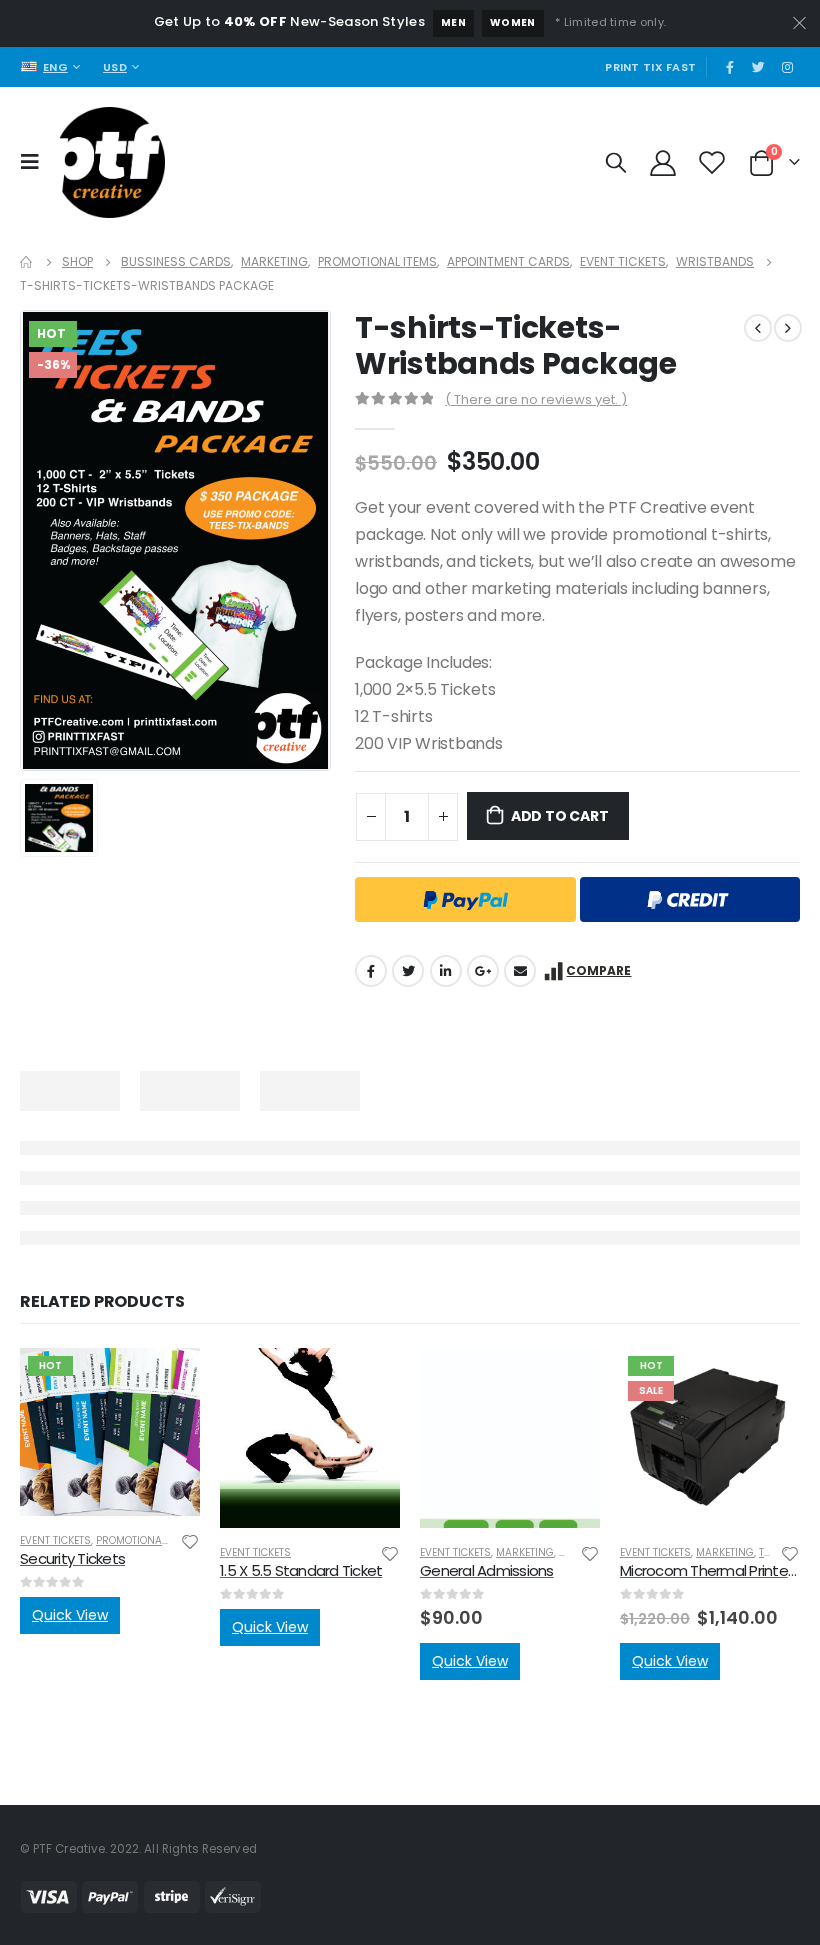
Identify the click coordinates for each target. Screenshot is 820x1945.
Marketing (525, 1552)
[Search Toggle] (616, 162)
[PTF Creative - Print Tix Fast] (109, 162)
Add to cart (560, 816)
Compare (598, 970)
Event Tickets (55, 1540)
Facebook (371, 971)
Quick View (70, 1615)
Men (453, 22)
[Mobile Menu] (35, 162)
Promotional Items (147, 1540)
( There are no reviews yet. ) (536, 399)
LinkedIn (446, 971)
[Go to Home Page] (27, 262)
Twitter (408, 971)
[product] (310, 1438)
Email (520, 971)
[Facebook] (730, 67)
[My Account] (663, 162)
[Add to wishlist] (190, 1540)
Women (513, 22)
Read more (167, 1381)
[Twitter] (759, 67)
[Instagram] (787, 67)
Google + (483, 971)
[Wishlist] (712, 162)
